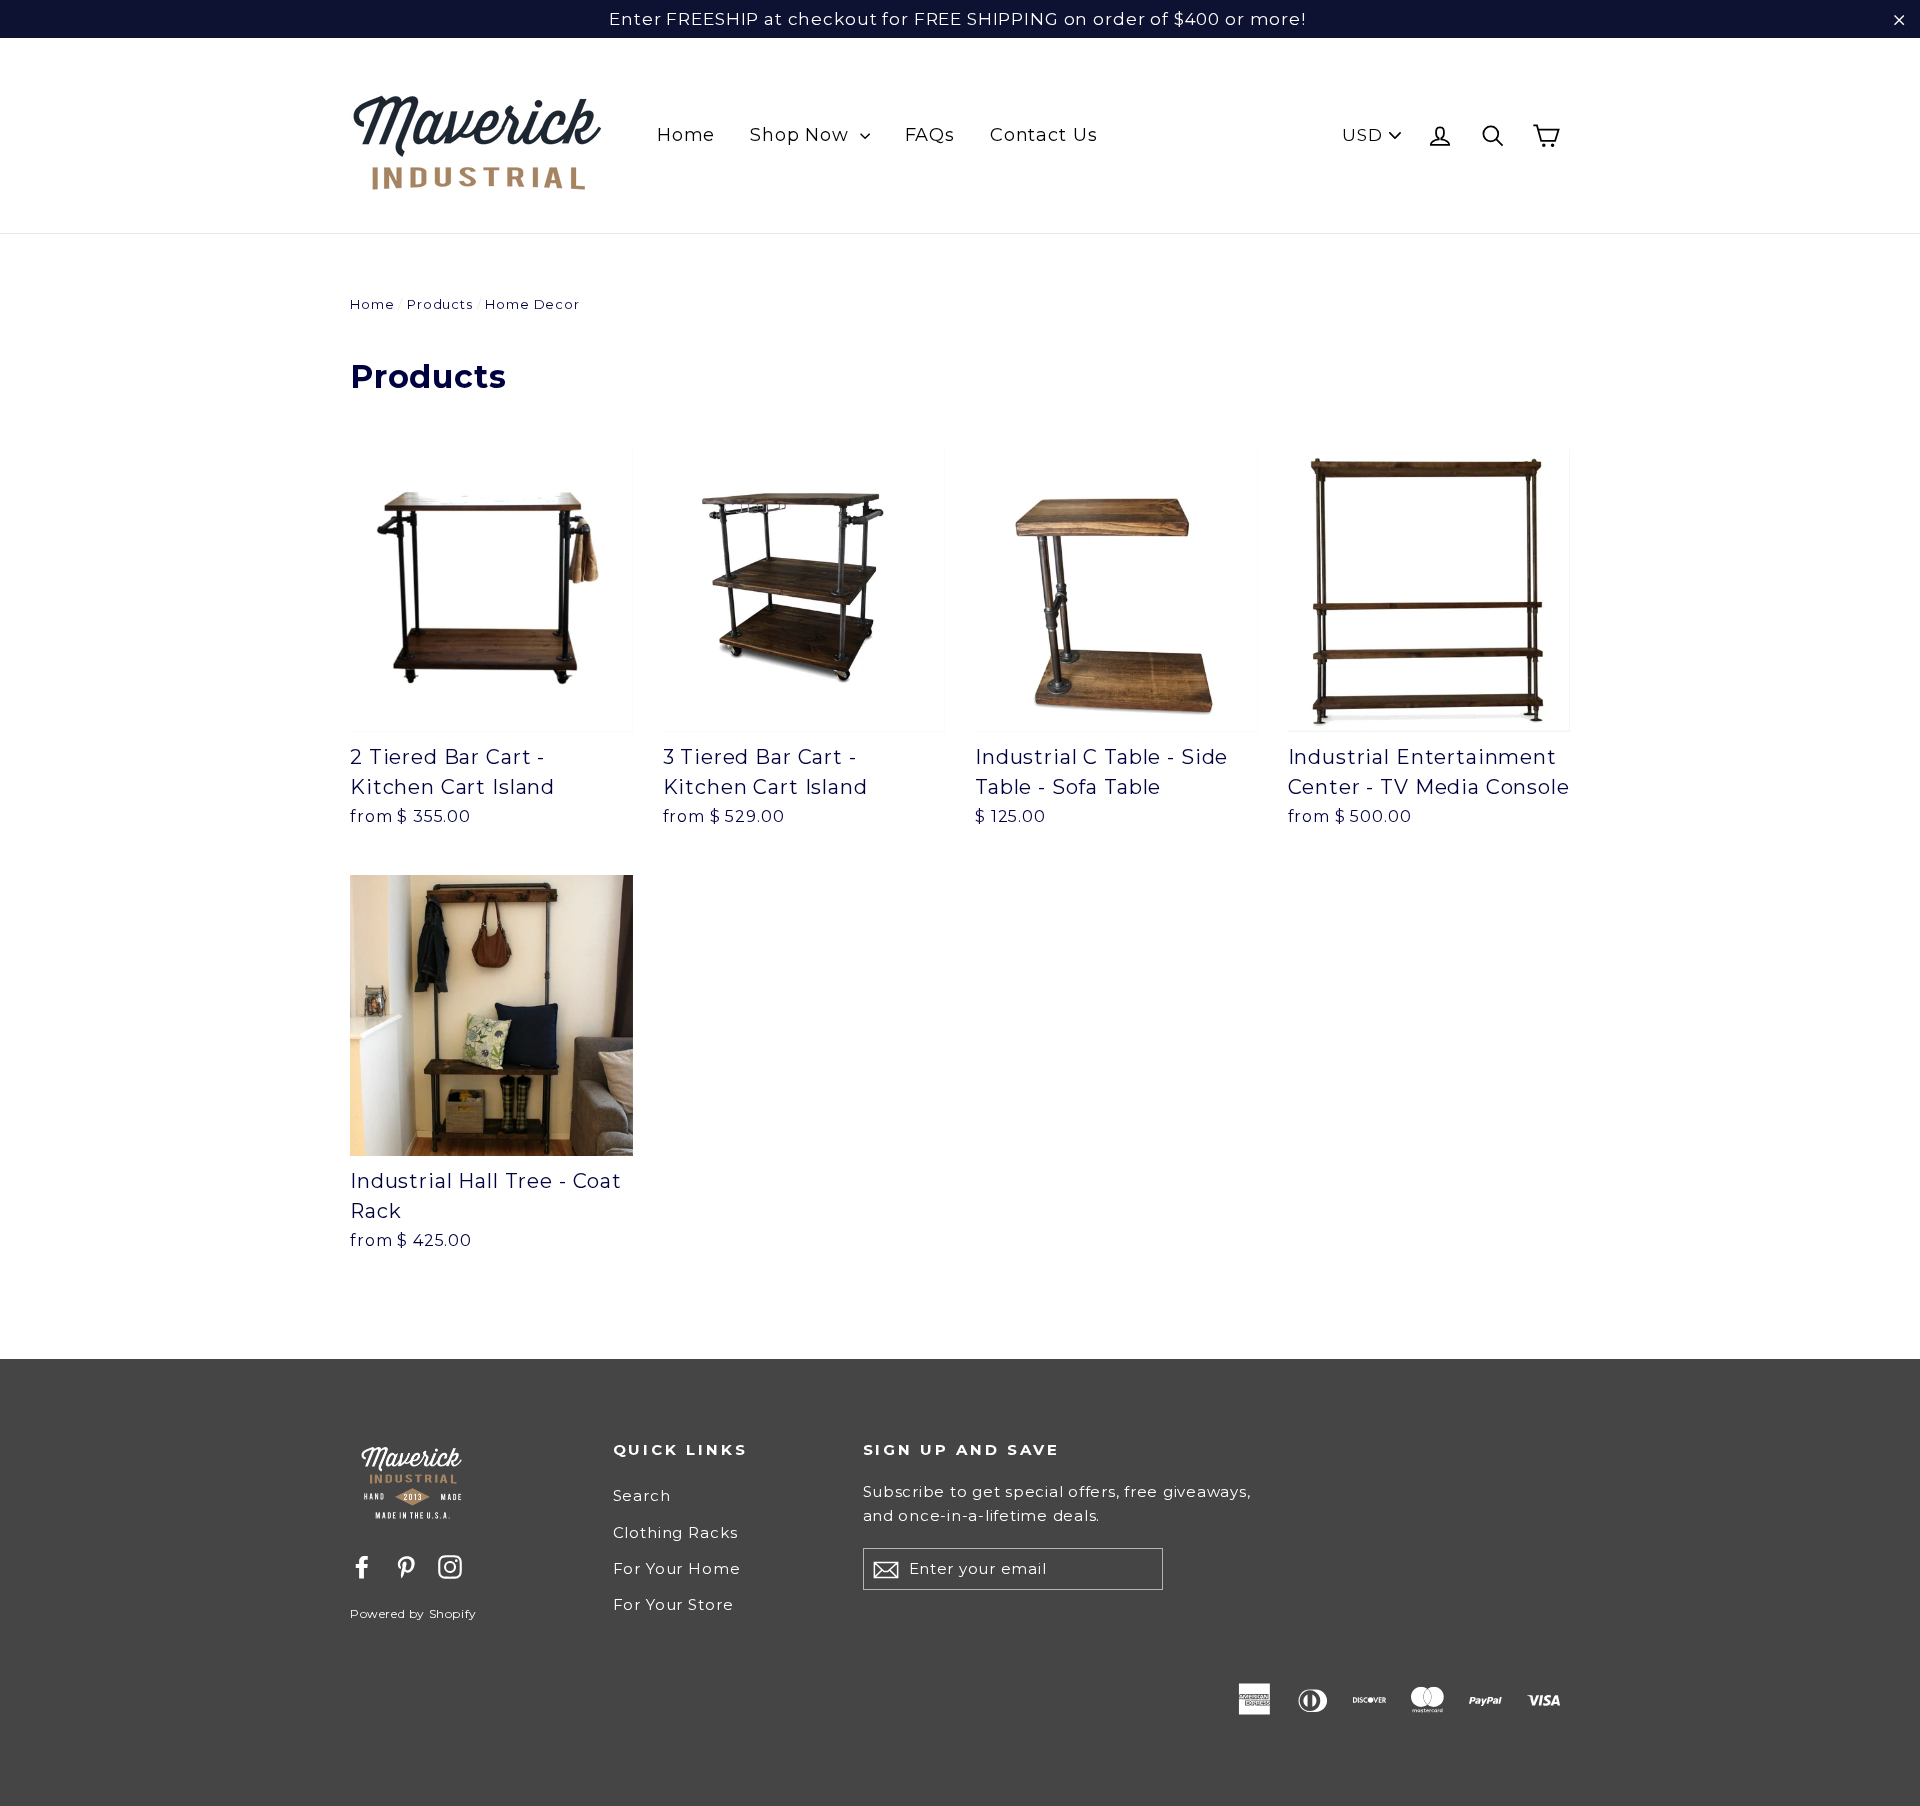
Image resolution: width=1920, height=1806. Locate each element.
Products (440, 304)
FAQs (930, 135)
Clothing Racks (675, 1532)
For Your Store (673, 1604)
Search (642, 1495)
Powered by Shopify (413, 1613)
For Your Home (677, 1568)
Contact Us (1044, 135)
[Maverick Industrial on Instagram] (450, 1565)
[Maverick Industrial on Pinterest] (406, 1565)
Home (686, 135)
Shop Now (802, 135)
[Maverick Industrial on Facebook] (362, 1565)
